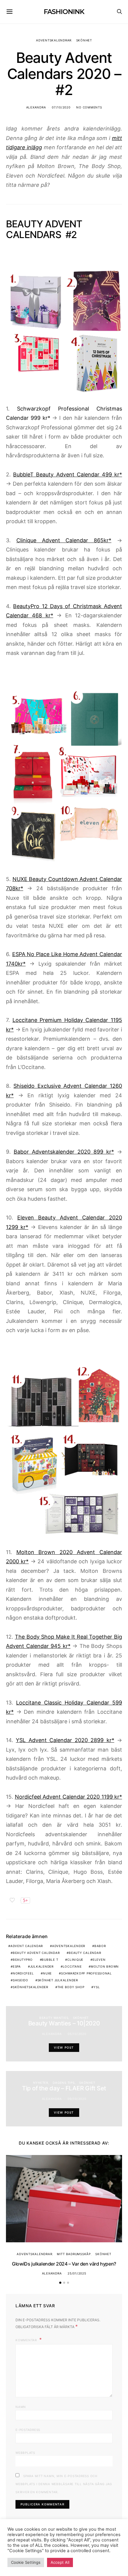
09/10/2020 (77, 2099)
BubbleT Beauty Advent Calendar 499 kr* (68, 474)
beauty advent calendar (36, 1953)
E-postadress (28, 2430)
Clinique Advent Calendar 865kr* (64, 540)
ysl (97, 1987)
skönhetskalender (31, 1987)
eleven (99, 1960)
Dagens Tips (64, 2083)
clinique (75, 1960)
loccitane (72, 1966)
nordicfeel (23, 1973)
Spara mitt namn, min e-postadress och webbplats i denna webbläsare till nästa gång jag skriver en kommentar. (64, 2484)
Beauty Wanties (54, 2018)
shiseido (21, 1980)
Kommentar (27, 2340)
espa (17, 1966)
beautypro (23, 1960)
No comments (89, 107)
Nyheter (41, 2083)
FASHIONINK (64, 12)
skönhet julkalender (58, 1980)
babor (100, 1946)
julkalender (42, 1966)
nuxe (47, 1973)
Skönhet (84, 40)
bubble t (50, 1960)
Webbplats (25, 2453)
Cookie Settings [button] (26, 2562)
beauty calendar (85, 1953)
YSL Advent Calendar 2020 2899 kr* (65, 1740)
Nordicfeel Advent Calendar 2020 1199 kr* (69, 1797)
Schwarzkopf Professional (86, 1973)
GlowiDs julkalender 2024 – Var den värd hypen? (64, 2264)
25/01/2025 (77, 2273)
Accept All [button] (60, 2562)
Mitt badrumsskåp (74, 2254)
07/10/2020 (61, 107)
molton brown (105, 1966)
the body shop (71, 1987)
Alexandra (36, 107)
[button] (60, 2283)
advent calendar (27, 1946)
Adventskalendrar (54, 40)
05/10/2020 (77, 2034)
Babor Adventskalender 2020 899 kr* (64, 1152)
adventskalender (69, 1946)
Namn (21, 2407)
